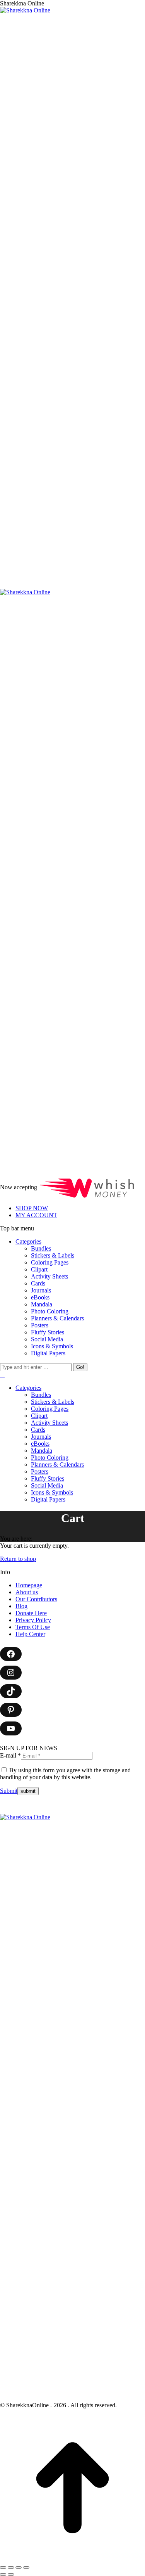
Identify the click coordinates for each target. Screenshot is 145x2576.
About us (27, 1592)
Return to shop (18, 1559)
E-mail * (10, 1755)
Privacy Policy (33, 1620)
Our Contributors (36, 1599)
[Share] (11, 2567)
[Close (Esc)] (3, 2567)
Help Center (30, 1634)
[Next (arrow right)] (11, 2574)
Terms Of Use (33, 1627)
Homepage (29, 1585)
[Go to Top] (72, 2558)
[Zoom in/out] (26, 2567)
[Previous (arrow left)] (3, 2574)
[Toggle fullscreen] (19, 2567)
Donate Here (31, 1613)
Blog (21, 1606)
